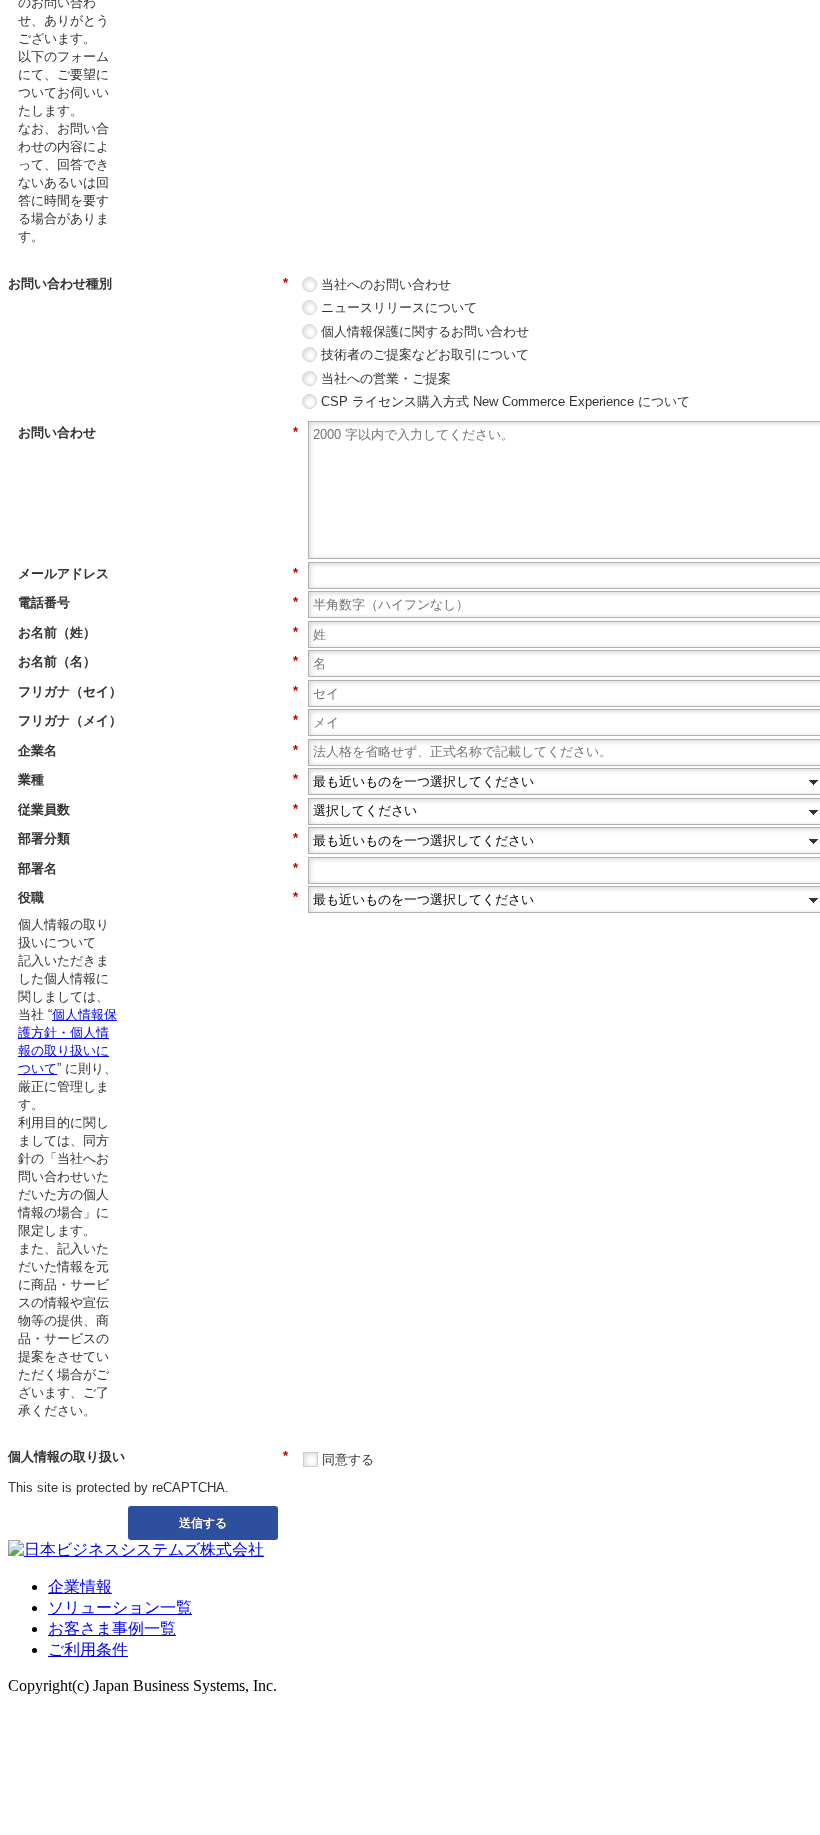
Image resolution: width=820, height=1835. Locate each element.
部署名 (158, 868)
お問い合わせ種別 (148, 283)
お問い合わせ (158, 432)
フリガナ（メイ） (158, 720)
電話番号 (158, 602)
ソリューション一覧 (120, 1607)
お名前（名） (158, 661)
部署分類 (158, 838)
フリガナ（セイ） (158, 691)
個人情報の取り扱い (148, 1456)
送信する (203, 1522)
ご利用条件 (88, 1649)
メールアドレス (158, 573)
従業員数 (158, 809)
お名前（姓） (158, 632)
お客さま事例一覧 (112, 1628)
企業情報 (80, 1586)
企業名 (158, 750)
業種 (158, 779)
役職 (158, 897)
